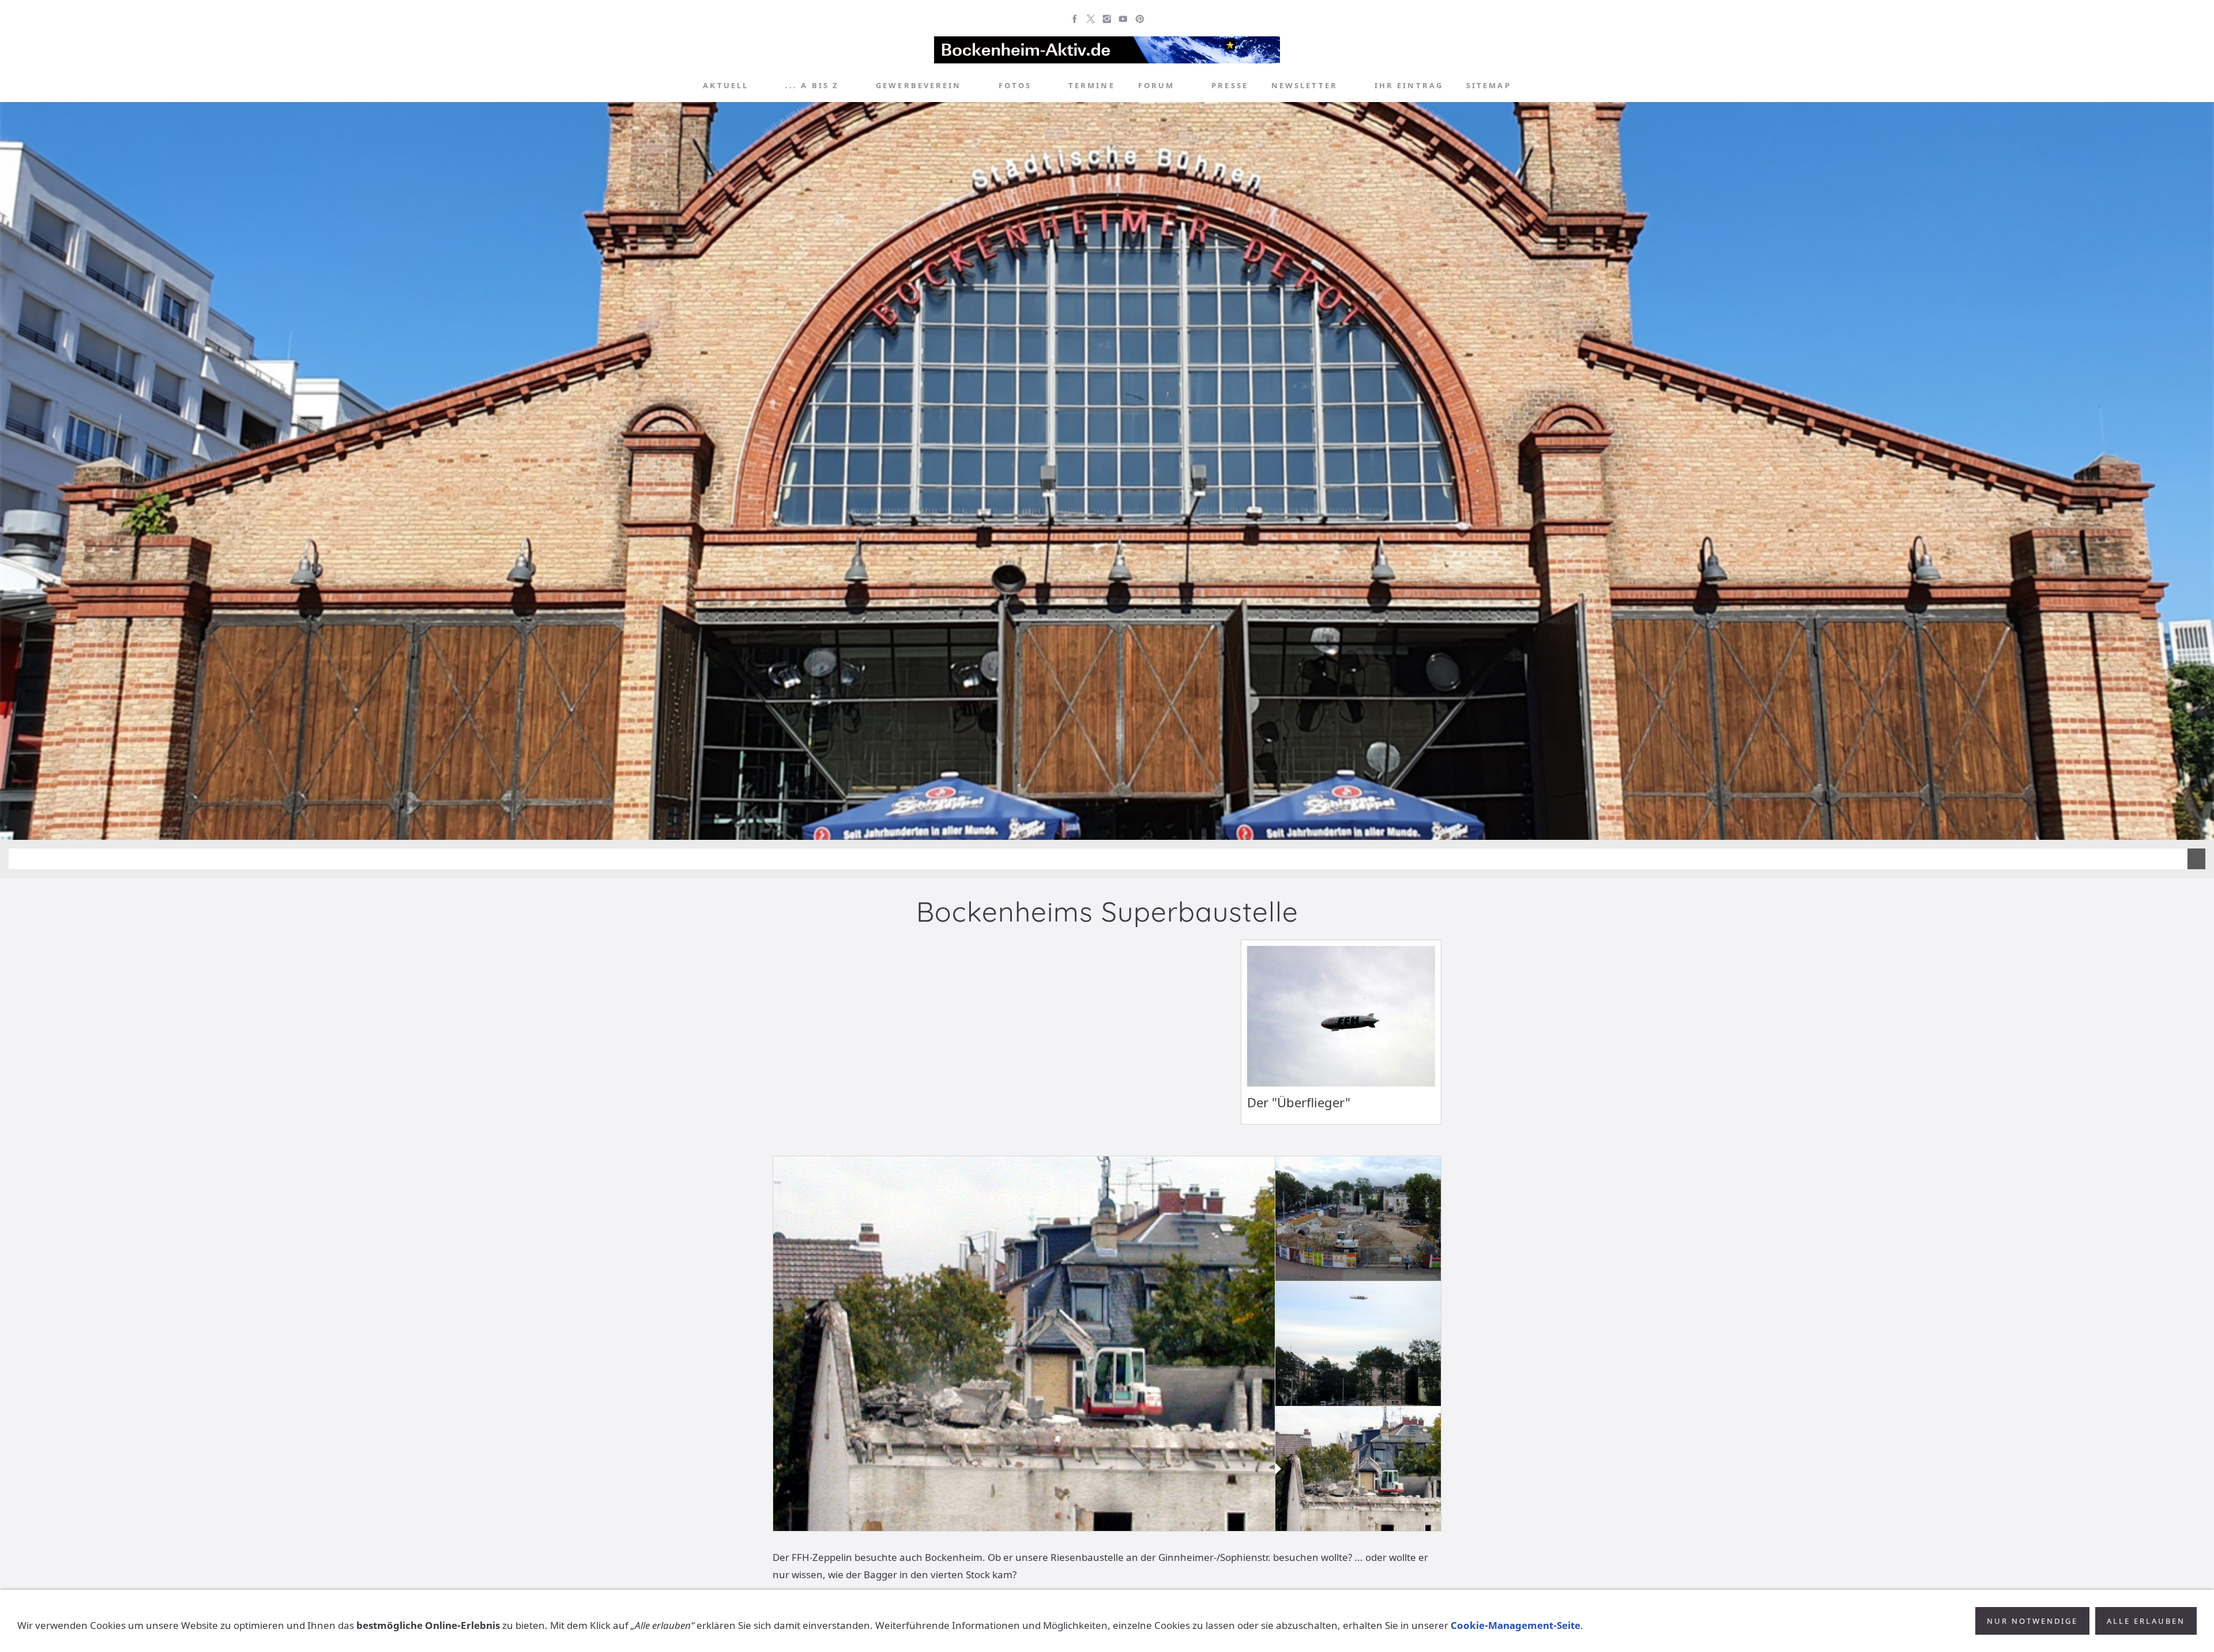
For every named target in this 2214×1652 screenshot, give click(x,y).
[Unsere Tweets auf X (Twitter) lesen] (1091, 19)
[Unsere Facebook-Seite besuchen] (1075, 19)
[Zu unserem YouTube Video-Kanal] (1123, 19)
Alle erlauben (2146, 1621)
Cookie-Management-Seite (1515, 1625)
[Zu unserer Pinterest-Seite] (1139, 19)
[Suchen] (1539, 86)
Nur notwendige (2032, 1621)
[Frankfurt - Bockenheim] (675, 86)
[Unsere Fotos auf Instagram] (1107, 19)
